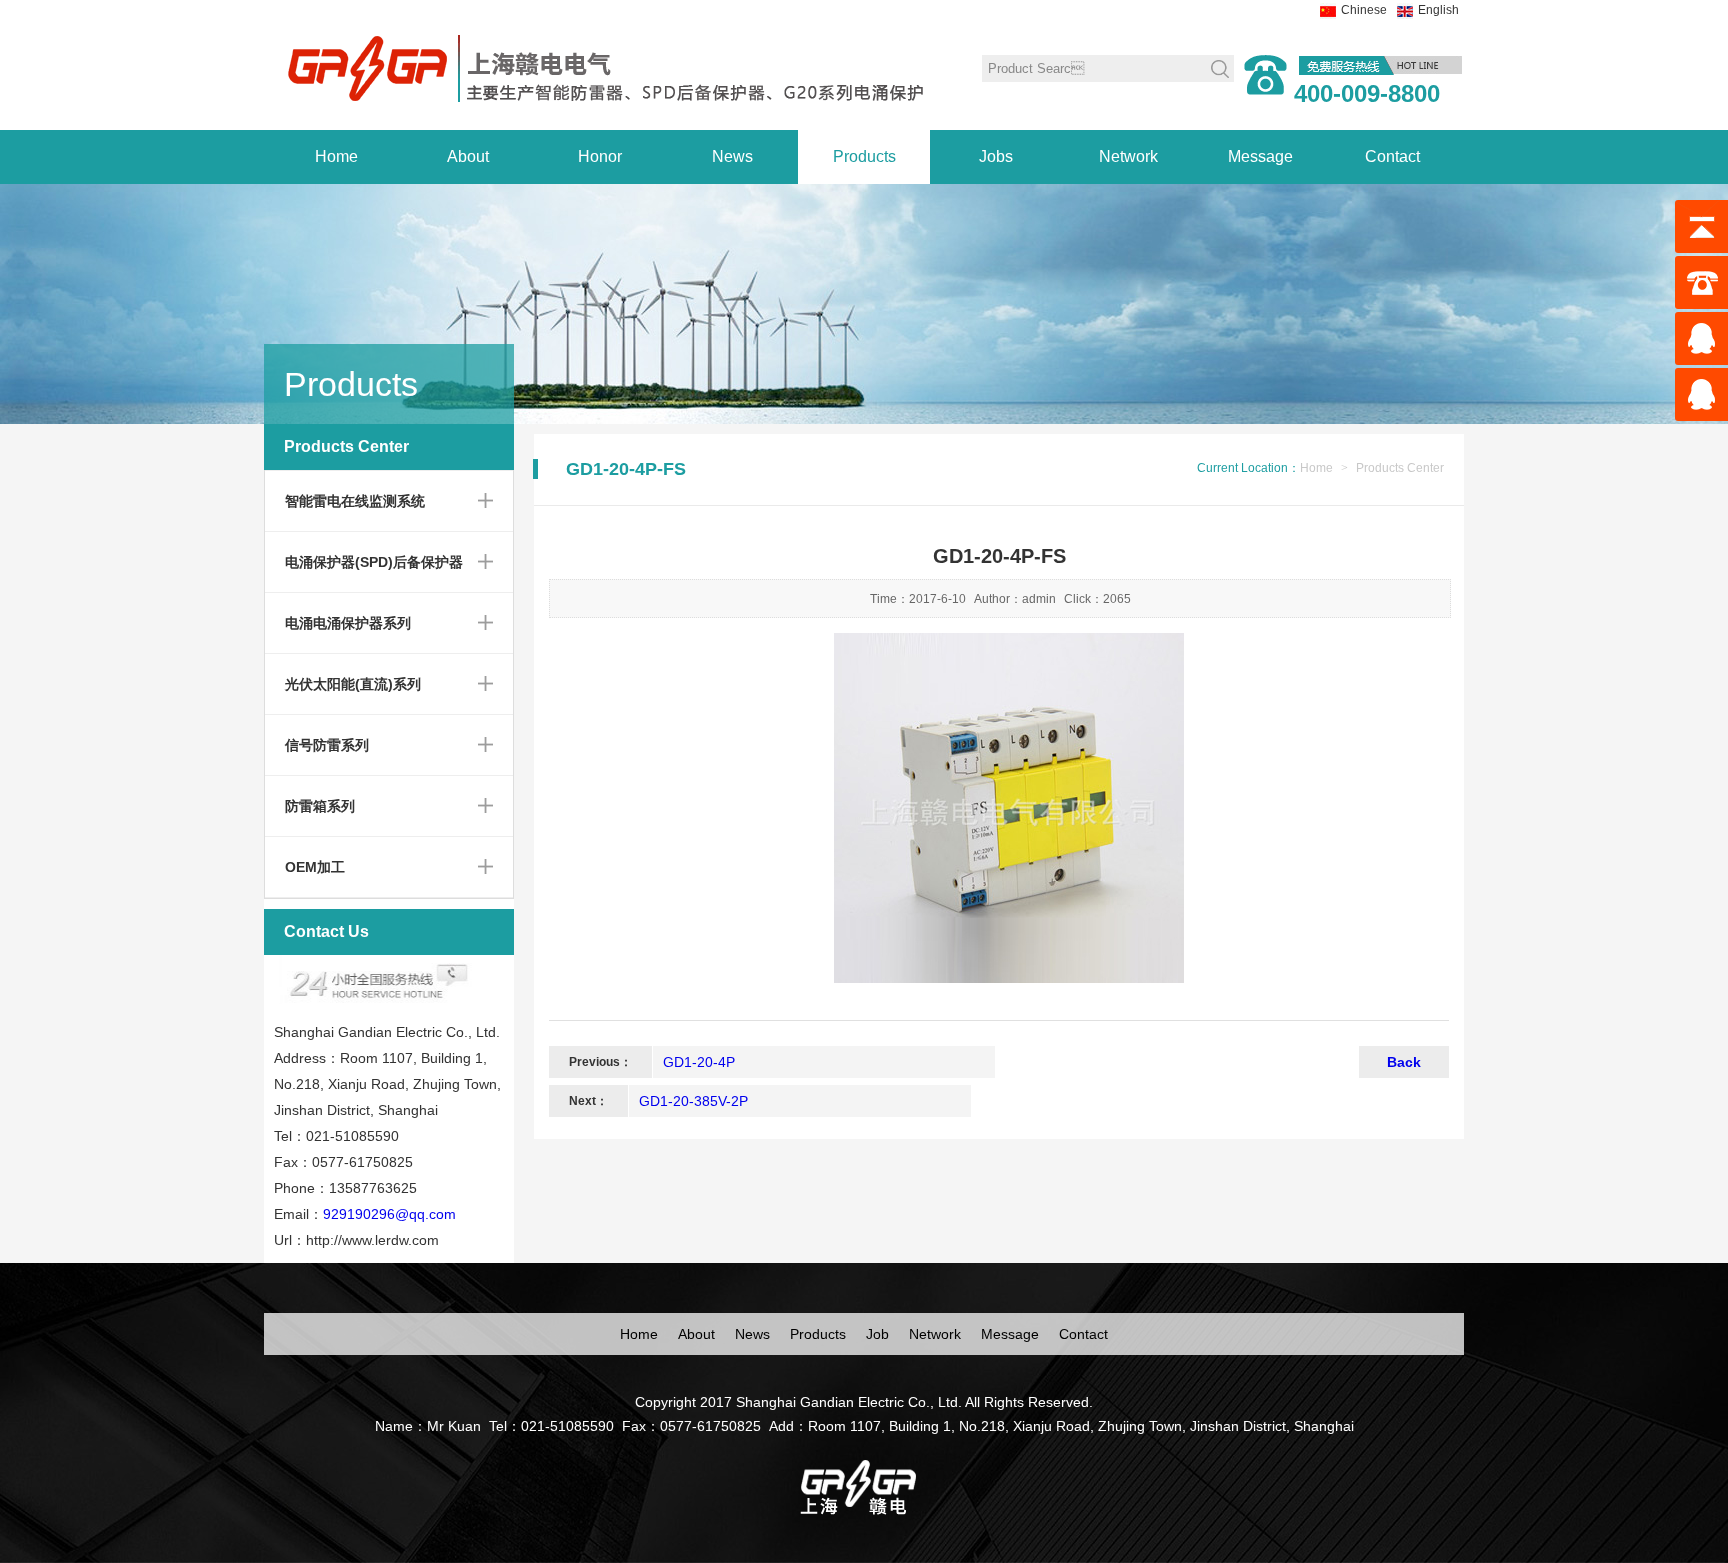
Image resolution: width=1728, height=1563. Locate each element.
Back (1404, 1062)
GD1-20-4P (699, 1062)
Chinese (1364, 10)
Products (864, 156)
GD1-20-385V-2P (693, 1101)
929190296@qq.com (389, 1214)
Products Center (1400, 468)
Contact (1392, 156)
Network (1128, 156)
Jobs (996, 156)
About (468, 156)
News (732, 156)
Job (877, 1334)
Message (1260, 156)
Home (336, 156)
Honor (600, 156)
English (1438, 10)
